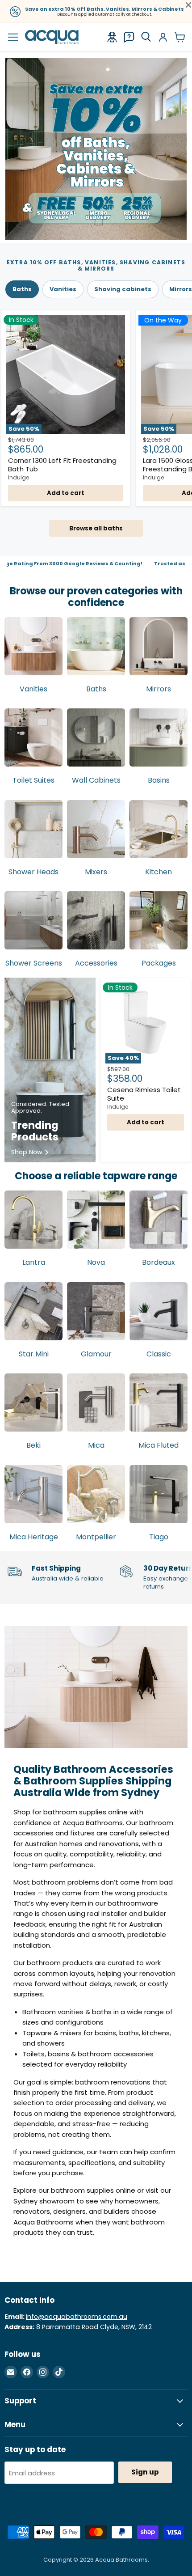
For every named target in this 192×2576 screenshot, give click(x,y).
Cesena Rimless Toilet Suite (144, 1094)
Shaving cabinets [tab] (123, 289)
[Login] (163, 37)
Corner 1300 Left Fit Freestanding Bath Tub (62, 465)
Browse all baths (96, 528)
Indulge (19, 477)
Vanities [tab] (63, 289)
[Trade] (112, 37)
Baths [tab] (22, 289)
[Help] (129, 37)
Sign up (145, 2472)
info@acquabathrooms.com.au (77, 2317)
